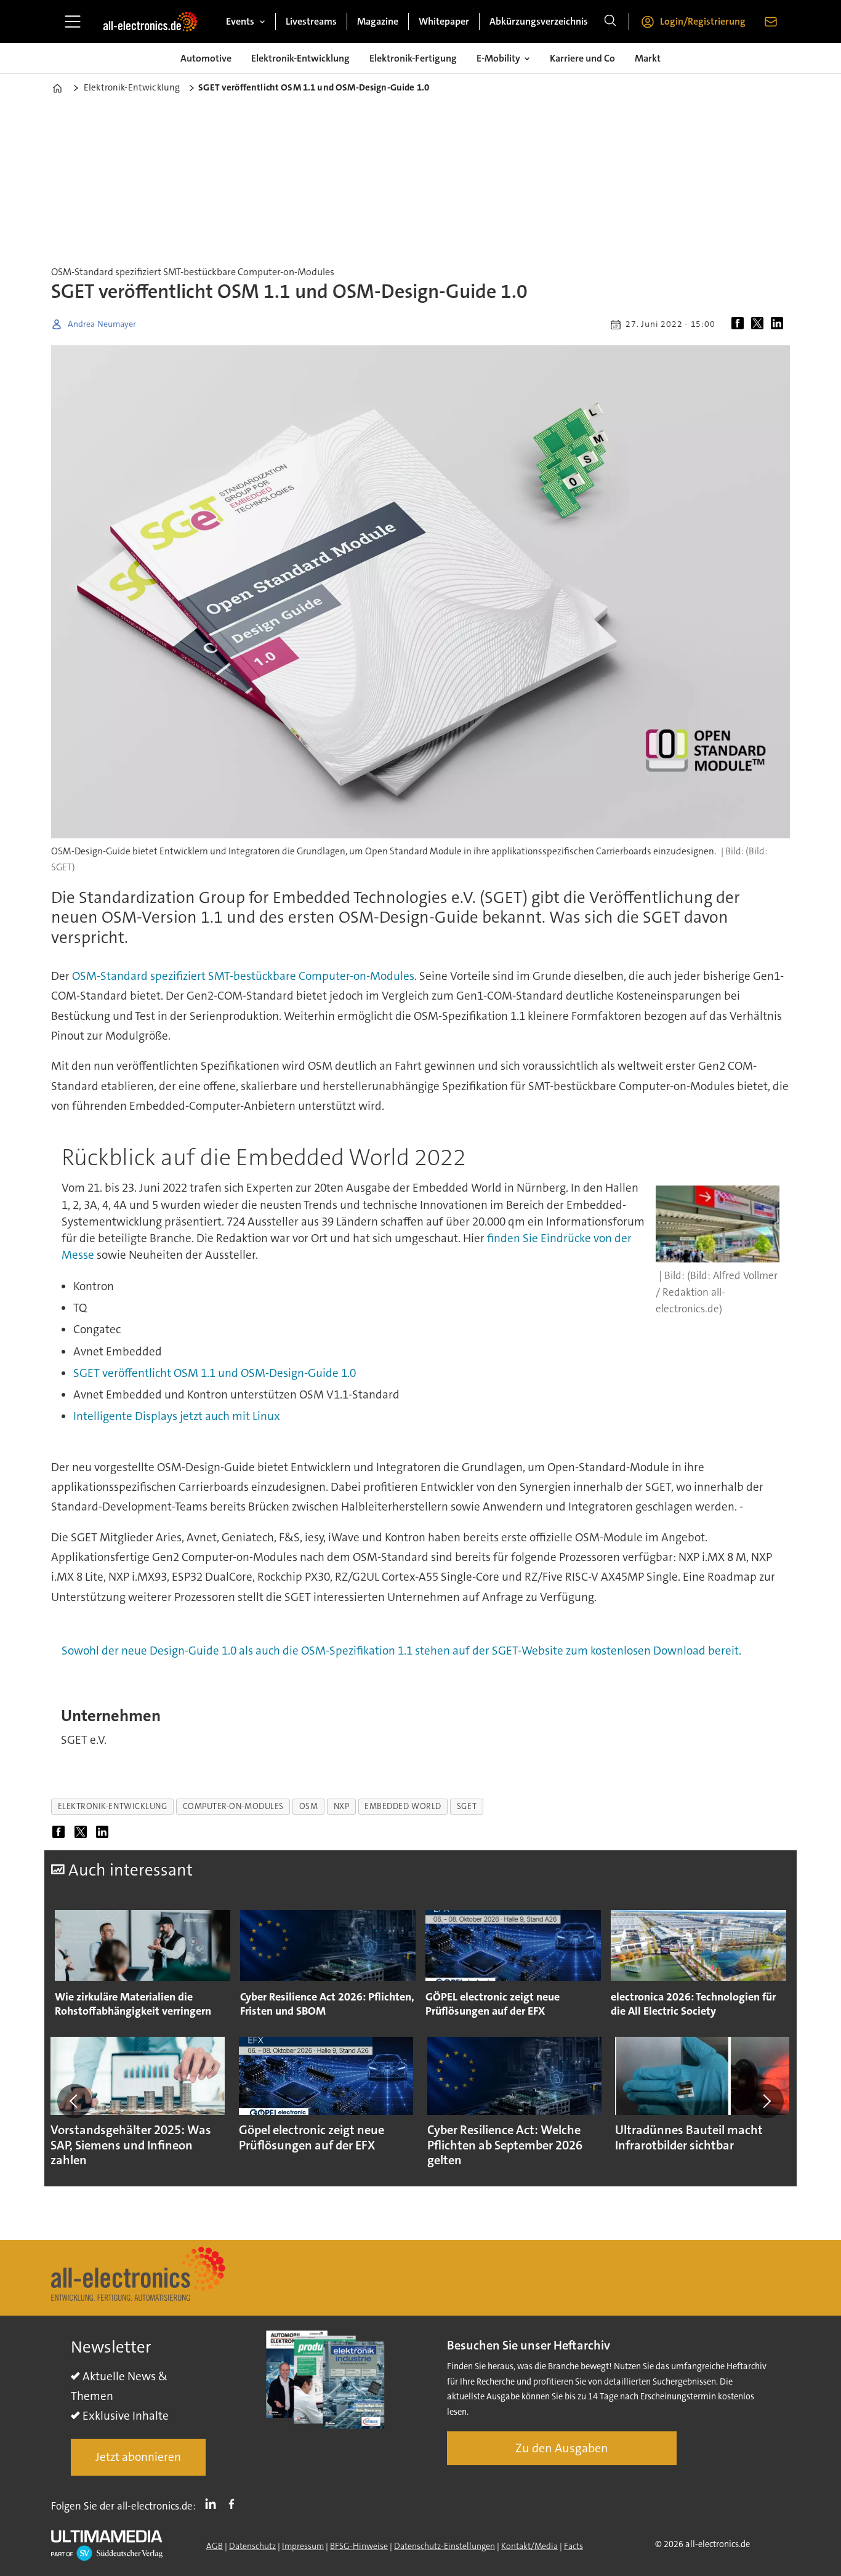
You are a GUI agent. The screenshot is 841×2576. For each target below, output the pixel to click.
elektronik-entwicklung (113, 1806)
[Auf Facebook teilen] (740, 324)
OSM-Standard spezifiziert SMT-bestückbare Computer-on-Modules (243, 976)
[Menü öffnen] (73, 22)
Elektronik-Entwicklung (300, 58)
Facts (573, 2546)
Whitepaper (444, 21)
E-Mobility (498, 58)
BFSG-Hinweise (359, 2546)
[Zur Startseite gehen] (150, 22)
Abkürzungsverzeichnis (539, 21)
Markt (648, 58)
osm (309, 1806)
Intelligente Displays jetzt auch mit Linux (177, 1416)
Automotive (206, 58)
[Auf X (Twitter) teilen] (760, 324)
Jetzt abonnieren (138, 2457)
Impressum (303, 2546)
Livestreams (311, 21)
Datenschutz (252, 2546)
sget (467, 1806)
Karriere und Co (582, 58)
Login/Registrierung (703, 21)
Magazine (378, 21)
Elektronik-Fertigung (413, 58)
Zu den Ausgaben (562, 2448)
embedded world (403, 1806)
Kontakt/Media (529, 2546)
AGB (215, 2546)
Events (240, 21)
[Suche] (610, 22)
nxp (342, 1806)
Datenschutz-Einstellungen (445, 2546)
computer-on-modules (233, 1806)
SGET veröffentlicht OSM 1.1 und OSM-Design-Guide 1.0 (215, 1373)
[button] (74, 2101)
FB (235, 2503)
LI (214, 2503)
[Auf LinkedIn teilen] (779, 324)
